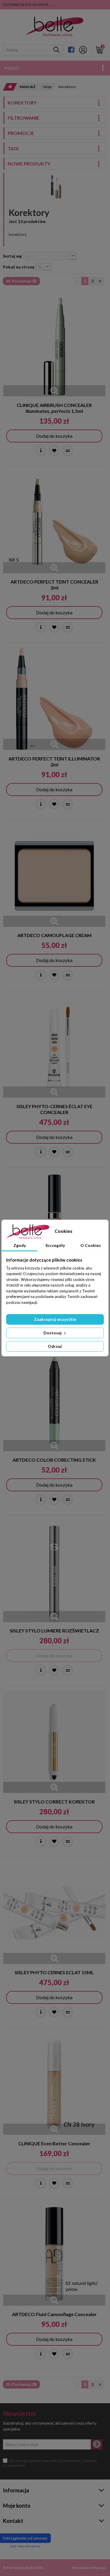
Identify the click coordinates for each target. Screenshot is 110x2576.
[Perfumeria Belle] (54, 27)
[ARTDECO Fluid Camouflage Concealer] (54, 2255)
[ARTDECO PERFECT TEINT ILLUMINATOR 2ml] (54, 699)
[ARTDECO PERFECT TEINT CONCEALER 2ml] (54, 522)
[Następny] (100, 281)
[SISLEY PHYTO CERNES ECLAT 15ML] (54, 1913)
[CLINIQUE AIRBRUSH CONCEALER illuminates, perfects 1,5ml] (54, 345)
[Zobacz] (41, 451)
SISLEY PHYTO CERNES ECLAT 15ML (54, 1972)
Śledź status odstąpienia (25, 2546)
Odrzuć (55, 1346)
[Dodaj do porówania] (68, 451)
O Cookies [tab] (91, 1245)
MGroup (99, 2568)
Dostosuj (53, 1333)
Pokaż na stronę (19, 267)
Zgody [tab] (20, 1245)
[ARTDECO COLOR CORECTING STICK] (54, 1400)
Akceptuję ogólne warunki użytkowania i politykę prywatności (50, 2463)
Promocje (21, 133)
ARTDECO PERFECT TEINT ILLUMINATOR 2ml (54, 762)
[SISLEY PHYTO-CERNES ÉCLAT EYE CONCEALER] (54, 1047)
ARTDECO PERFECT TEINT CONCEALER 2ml (54, 585)
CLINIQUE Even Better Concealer (54, 2143)
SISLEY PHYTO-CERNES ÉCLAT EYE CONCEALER (54, 1109)
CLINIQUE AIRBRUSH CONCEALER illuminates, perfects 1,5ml (54, 408)
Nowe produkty (29, 164)
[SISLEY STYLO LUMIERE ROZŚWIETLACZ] (54, 1571)
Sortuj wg (12, 256)
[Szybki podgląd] (54, 391)
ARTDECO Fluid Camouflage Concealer (54, 2314)
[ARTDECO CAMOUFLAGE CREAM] (54, 876)
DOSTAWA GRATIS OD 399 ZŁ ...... (29, 5)
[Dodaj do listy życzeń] (54, 451)
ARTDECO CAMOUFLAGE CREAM (54, 935)
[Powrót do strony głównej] (8, 87)
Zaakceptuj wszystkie (55, 1319)
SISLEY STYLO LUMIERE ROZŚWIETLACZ (54, 1631)
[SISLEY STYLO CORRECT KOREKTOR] (54, 1742)
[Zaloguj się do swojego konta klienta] (83, 50)
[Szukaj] (56, 50)
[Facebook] (71, 50)
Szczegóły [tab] (55, 1245)
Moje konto (17, 2506)
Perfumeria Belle (20, 2568)
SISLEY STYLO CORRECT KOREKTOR (54, 1802)
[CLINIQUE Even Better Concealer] (54, 2084)
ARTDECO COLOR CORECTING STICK (54, 1460)
